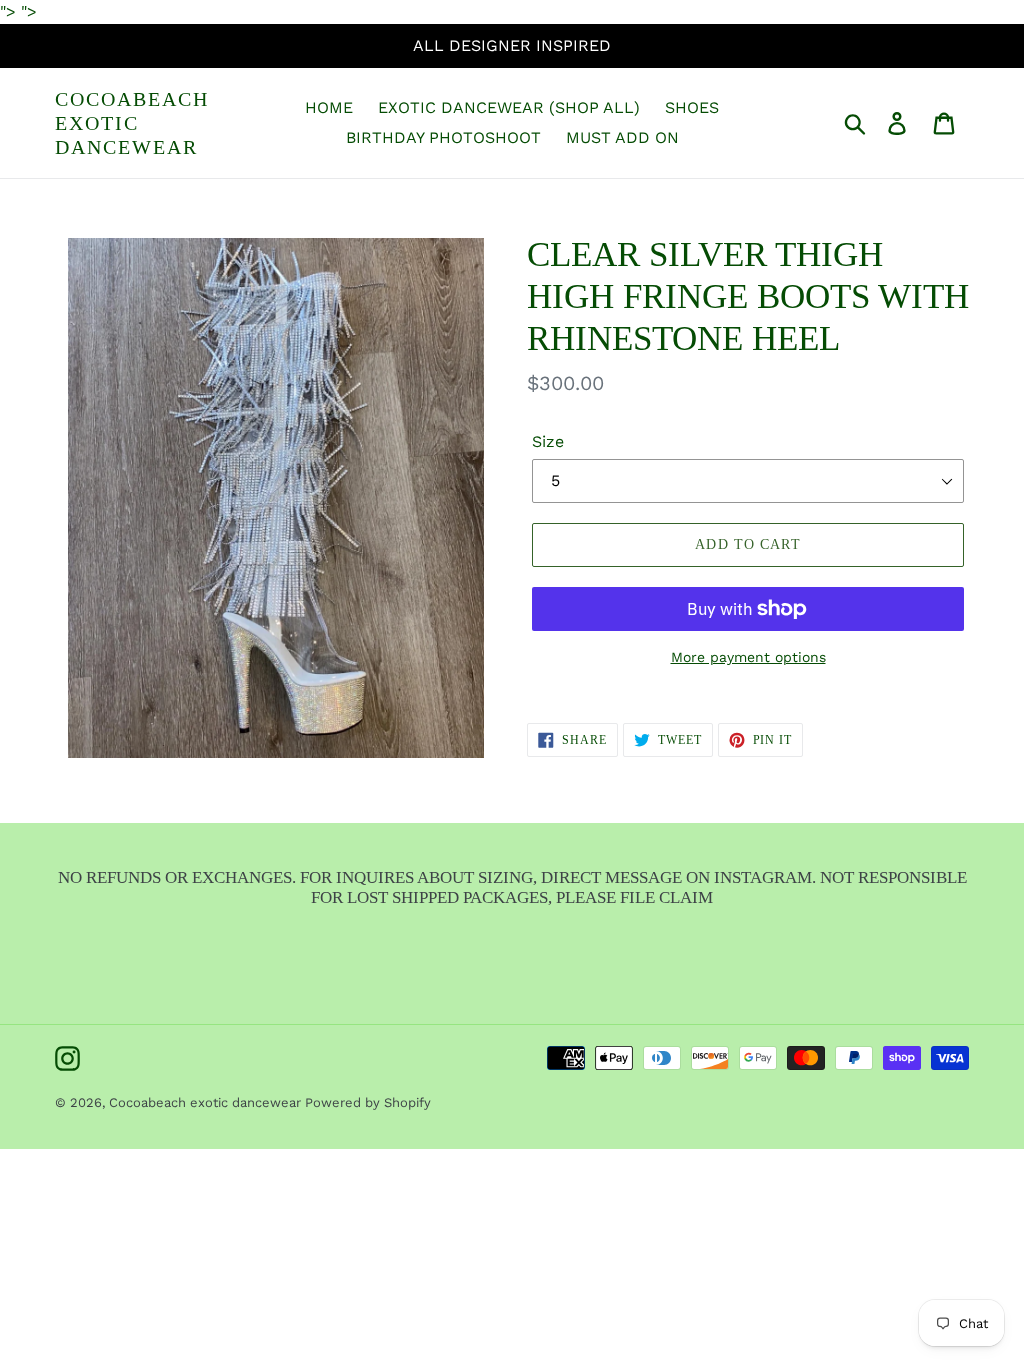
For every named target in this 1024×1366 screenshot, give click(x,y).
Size (548, 441)
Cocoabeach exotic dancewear (132, 123)
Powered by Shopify (368, 1102)
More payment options (748, 657)
